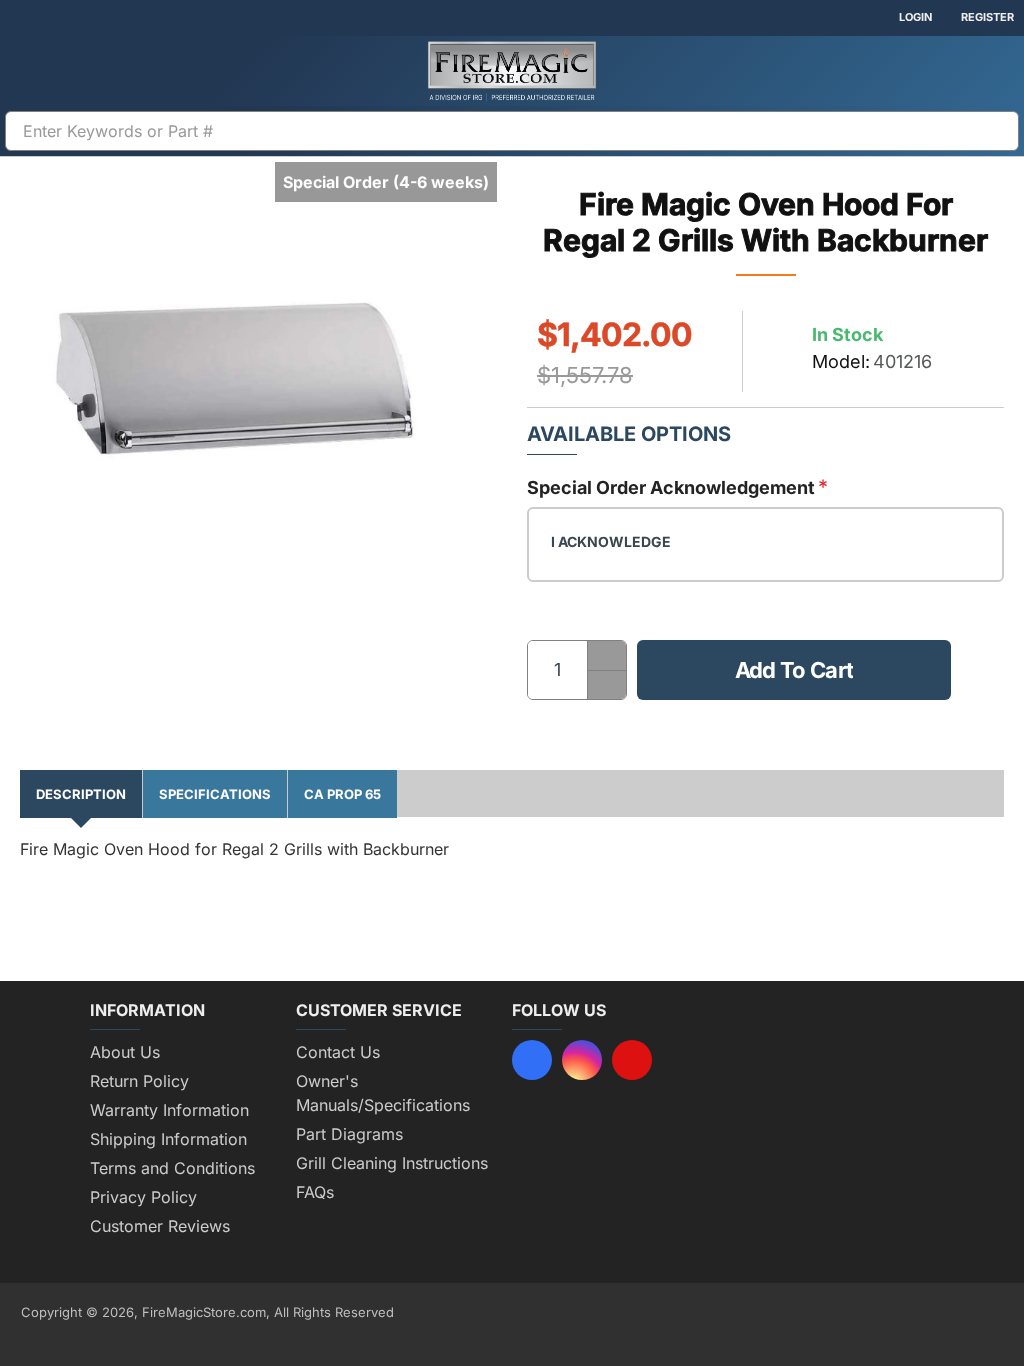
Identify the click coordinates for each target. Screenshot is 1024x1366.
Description (81, 794)
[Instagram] (582, 1060)
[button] (794, 670)
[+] (606, 655)
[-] (606, 684)
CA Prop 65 (342, 794)
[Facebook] (532, 1060)
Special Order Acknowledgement (671, 487)
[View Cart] (994, 71)
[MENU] (30, 71)
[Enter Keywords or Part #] (995, 131)
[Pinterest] (632, 1060)
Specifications (215, 794)
